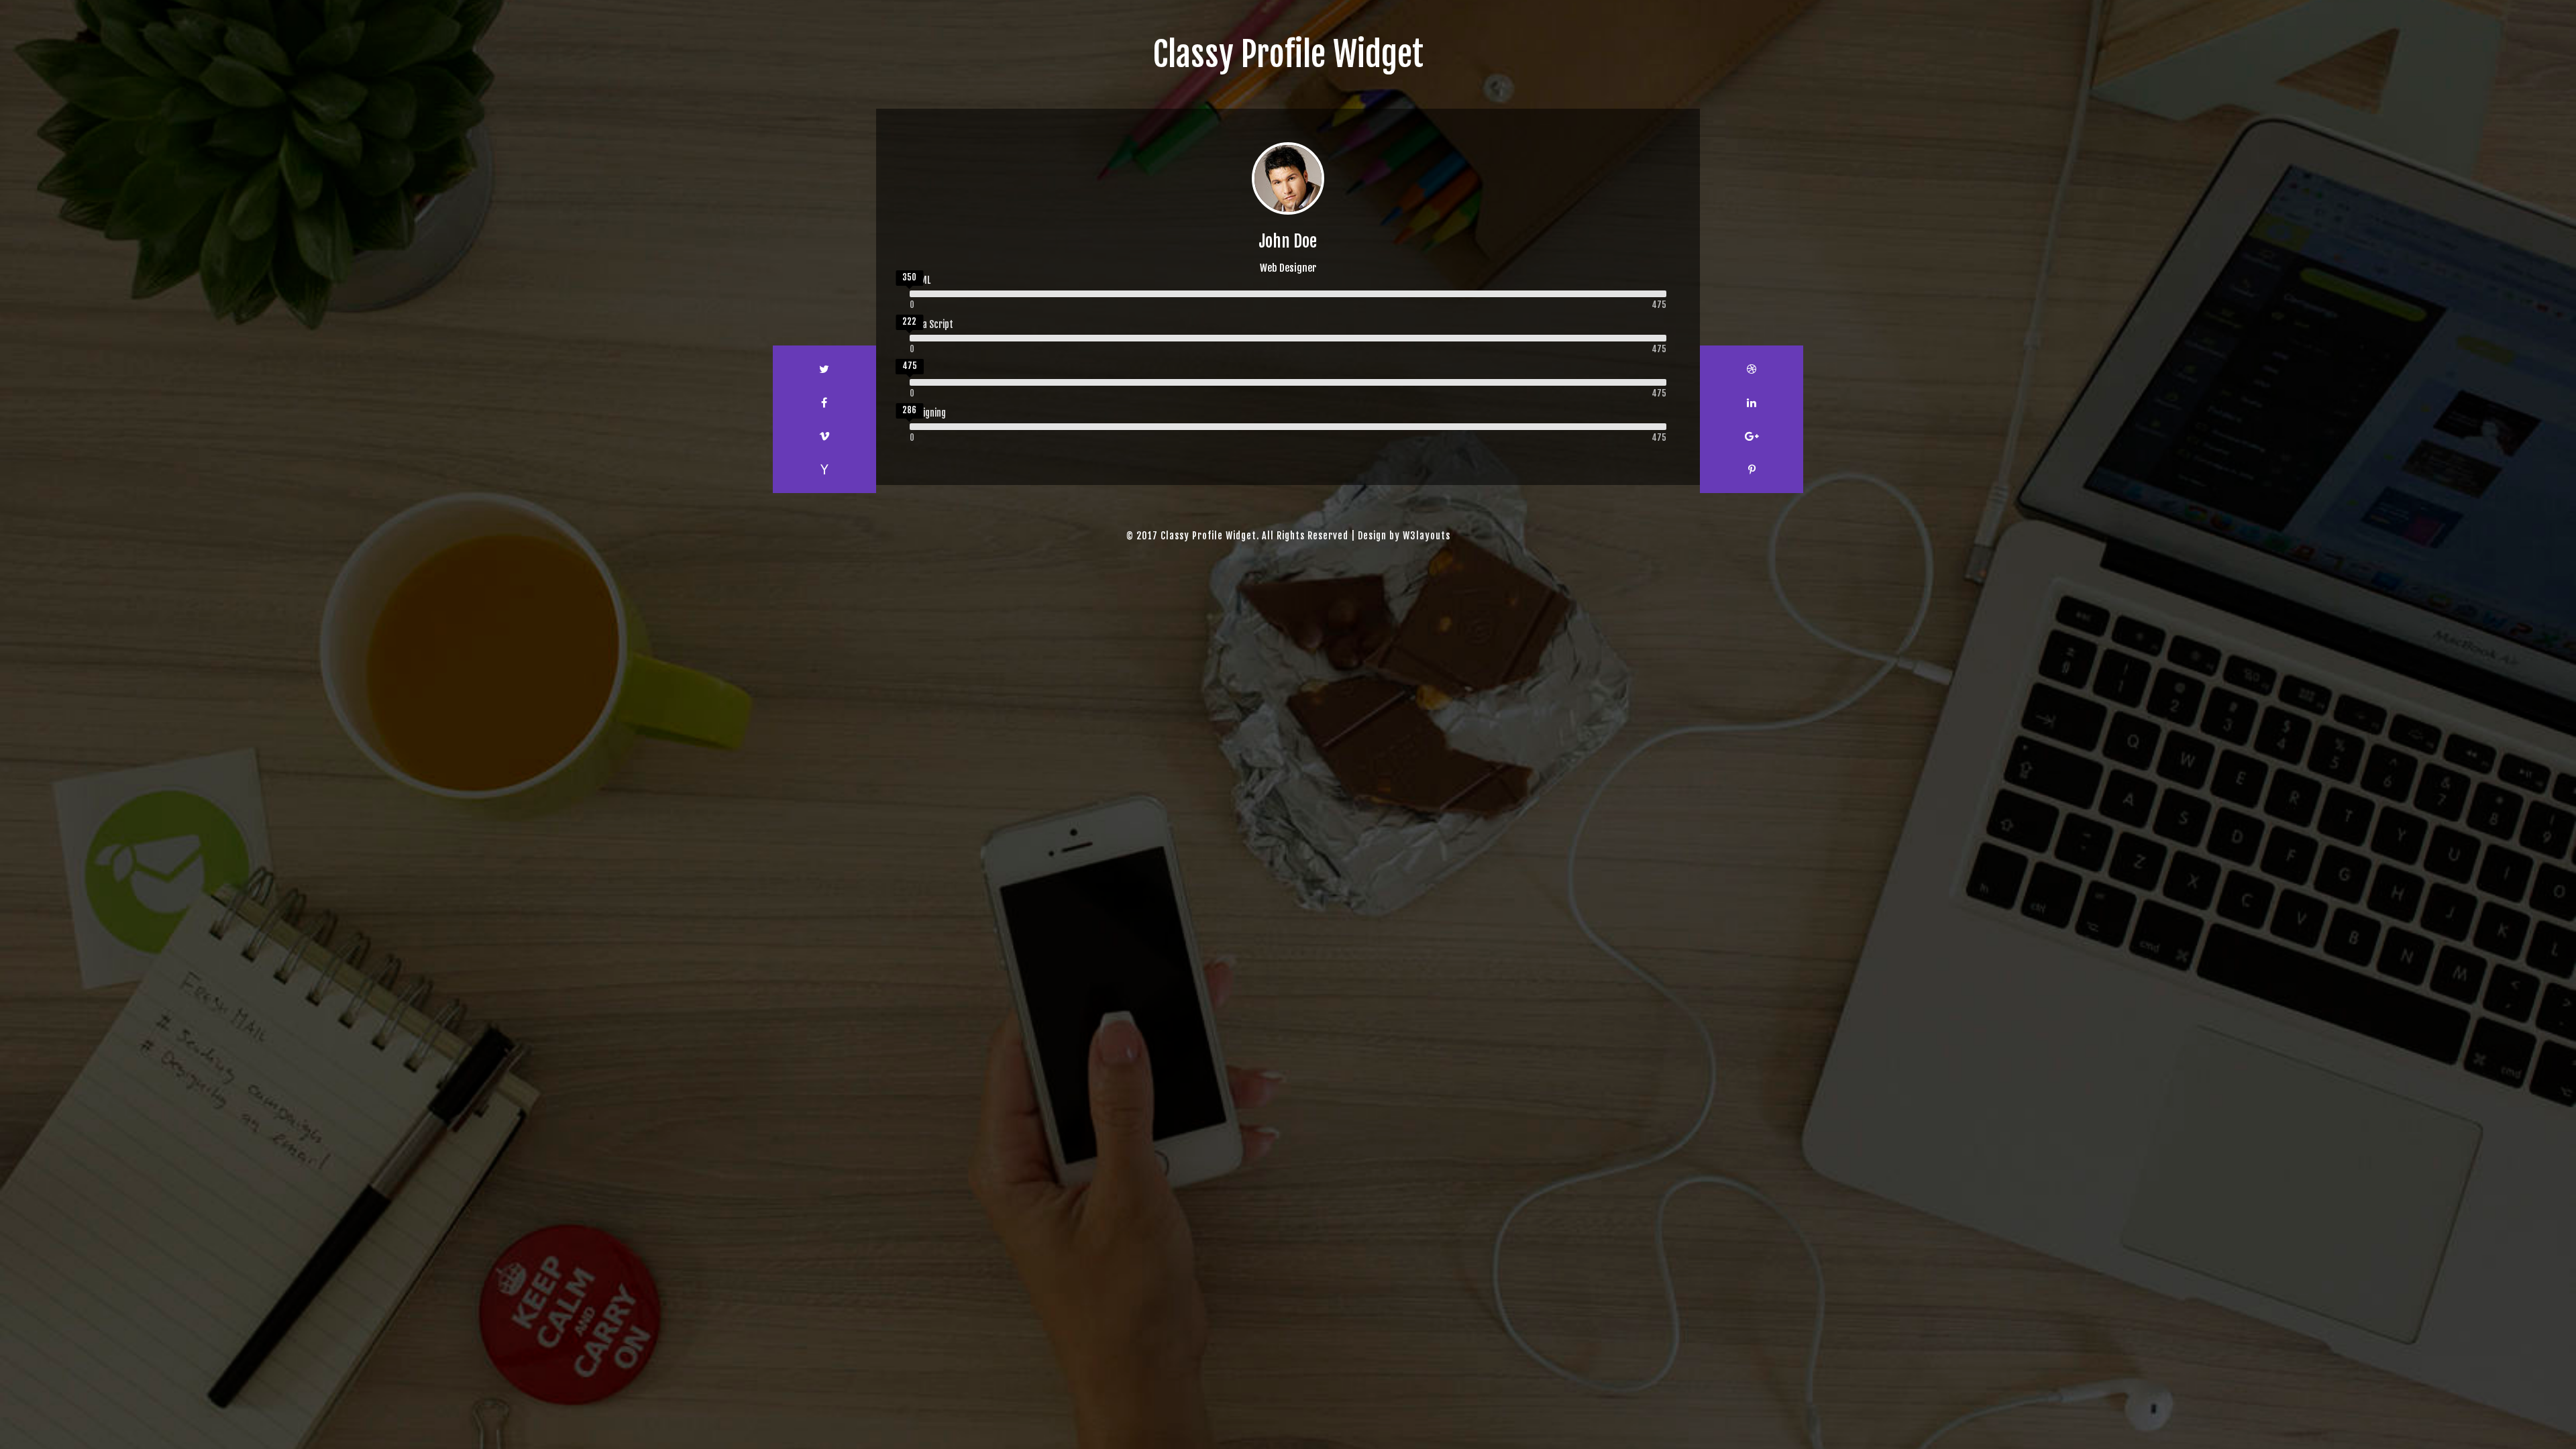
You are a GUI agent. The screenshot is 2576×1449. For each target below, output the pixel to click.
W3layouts (1427, 536)
